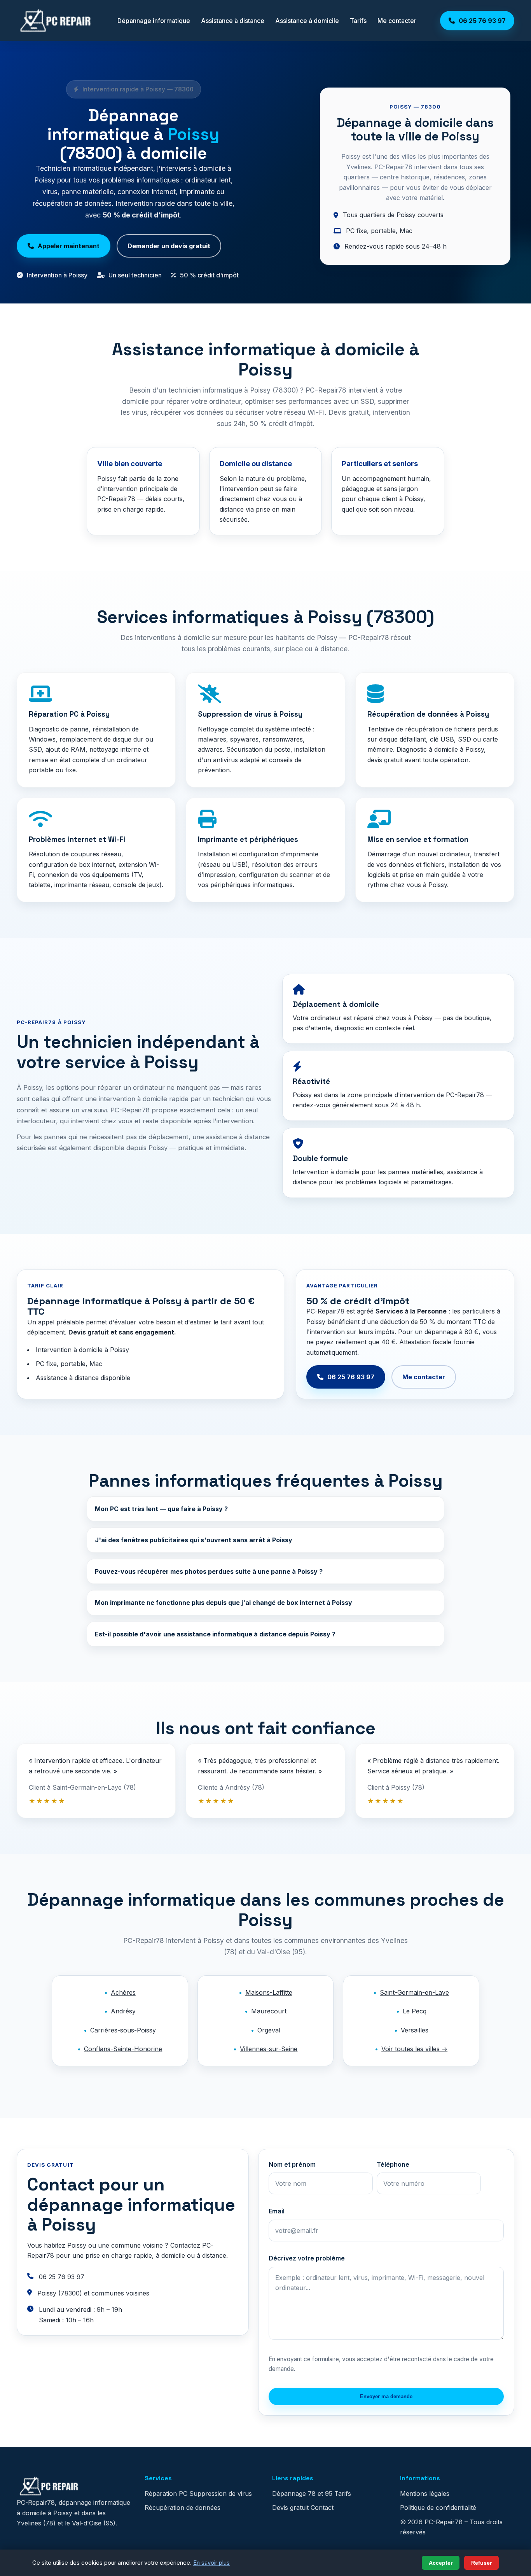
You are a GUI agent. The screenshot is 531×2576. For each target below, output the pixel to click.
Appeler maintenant (69, 246)
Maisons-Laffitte (269, 1992)
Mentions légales (425, 2494)
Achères (123, 1992)
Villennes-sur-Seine (269, 2049)
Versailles (415, 2030)
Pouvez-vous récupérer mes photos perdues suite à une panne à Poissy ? (209, 1571)
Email (277, 2211)
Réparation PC (166, 2494)
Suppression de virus (221, 2494)
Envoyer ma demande (386, 2396)
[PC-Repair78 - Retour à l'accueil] (55, 21)
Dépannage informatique (154, 21)
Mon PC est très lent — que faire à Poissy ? (161, 1509)
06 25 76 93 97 (351, 1377)
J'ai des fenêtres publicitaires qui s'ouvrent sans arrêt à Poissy (194, 1540)
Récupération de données (183, 2508)
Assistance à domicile (307, 21)
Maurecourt (269, 2011)
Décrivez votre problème (307, 2258)
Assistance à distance (233, 21)
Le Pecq (415, 2011)
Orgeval (269, 2030)
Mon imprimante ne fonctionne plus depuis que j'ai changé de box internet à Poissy (224, 1603)
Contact (322, 2508)
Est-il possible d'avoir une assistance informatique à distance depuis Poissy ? (215, 1634)
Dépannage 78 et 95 (302, 2494)
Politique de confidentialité (438, 2508)
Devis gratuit (290, 2508)
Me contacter (397, 21)
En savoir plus (211, 2563)
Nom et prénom (292, 2164)
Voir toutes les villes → (414, 2049)
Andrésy (123, 2011)
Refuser (481, 2563)
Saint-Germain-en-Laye (414, 1992)
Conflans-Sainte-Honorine (123, 2049)
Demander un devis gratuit (169, 246)
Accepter (441, 2563)
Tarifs (358, 21)
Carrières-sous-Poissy (123, 2030)
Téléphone (393, 2164)
